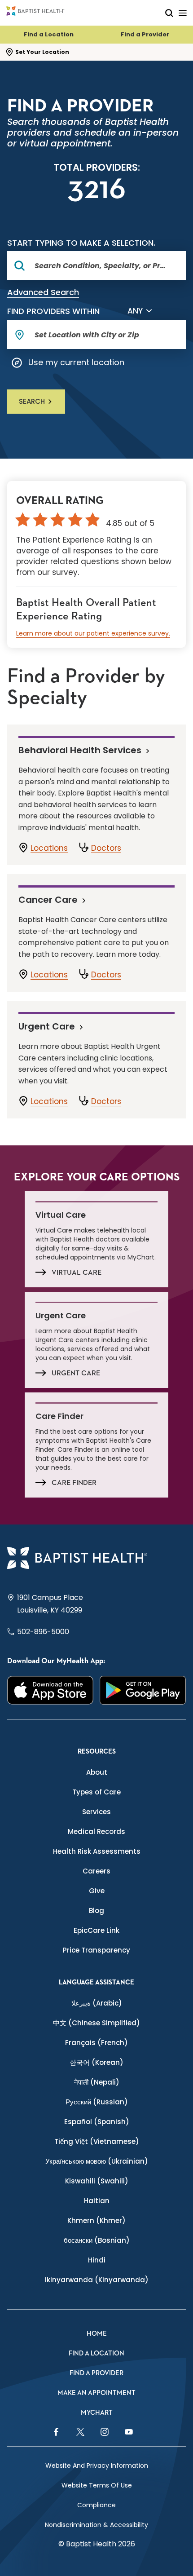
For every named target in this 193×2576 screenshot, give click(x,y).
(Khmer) (96, 2220)
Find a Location (49, 34)
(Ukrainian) (97, 2161)
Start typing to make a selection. (81, 243)
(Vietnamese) (97, 2141)
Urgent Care (47, 1026)
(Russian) (97, 2102)
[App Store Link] (50, 1690)
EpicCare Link (96, 1930)
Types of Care (96, 1792)
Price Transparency (96, 1950)
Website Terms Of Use (97, 2485)
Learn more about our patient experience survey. (93, 633)
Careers (96, 1871)
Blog (96, 1911)
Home (97, 2334)
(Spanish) (97, 2122)
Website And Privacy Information (97, 2466)
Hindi (97, 2260)
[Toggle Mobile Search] (169, 13)
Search (32, 401)
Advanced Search (43, 292)
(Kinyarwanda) (97, 2280)
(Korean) (96, 2062)
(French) (96, 2043)
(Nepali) (97, 2082)
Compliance (96, 2505)
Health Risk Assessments (97, 1851)
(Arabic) (97, 2003)
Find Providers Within (53, 311)
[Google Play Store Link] (143, 1690)
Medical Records (96, 1831)
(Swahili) (97, 2181)
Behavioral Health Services (80, 750)
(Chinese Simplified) (96, 2023)
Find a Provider (145, 34)
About (97, 1772)
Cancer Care (48, 899)
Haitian (97, 2201)
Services (96, 1812)
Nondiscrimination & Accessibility (96, 2525)
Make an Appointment (96, 2393)
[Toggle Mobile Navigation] (183, 13)
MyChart (97, 2413)
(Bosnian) (97, 2240)
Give (97, 1891)
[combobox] (101, 265)
